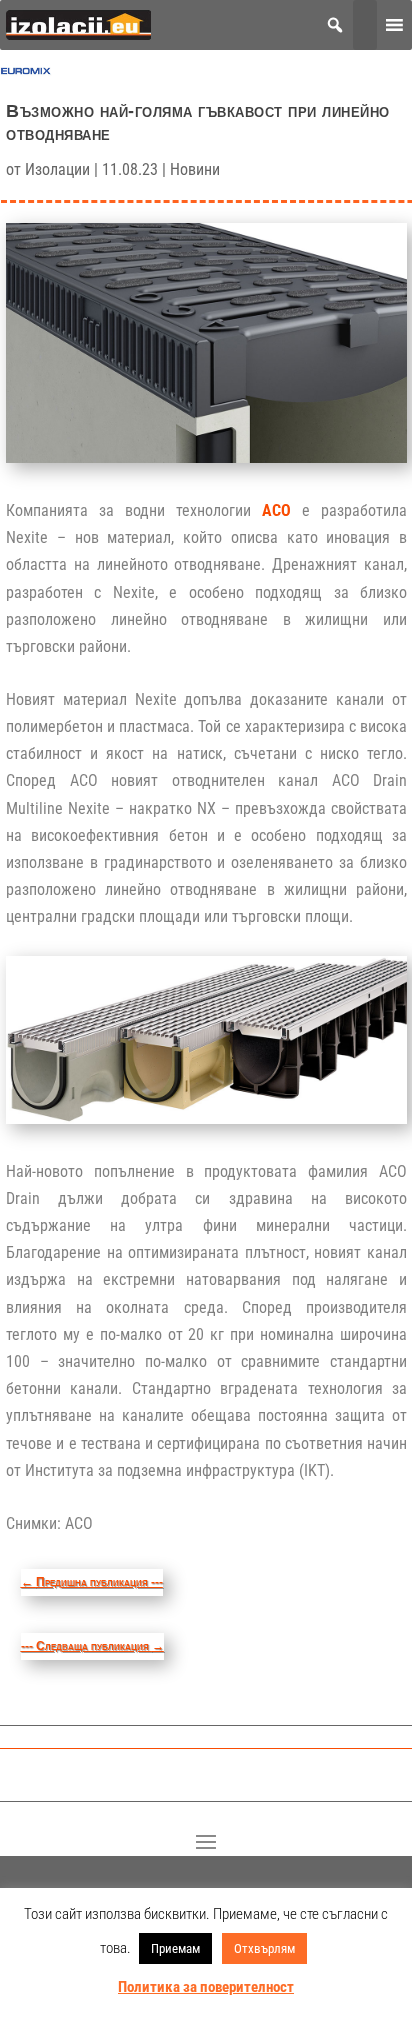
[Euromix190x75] (26, 75)
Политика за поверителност (206, 1987)
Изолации (57, 169)
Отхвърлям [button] (264, 1948)
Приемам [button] (175, 1948)
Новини (195, 169)
